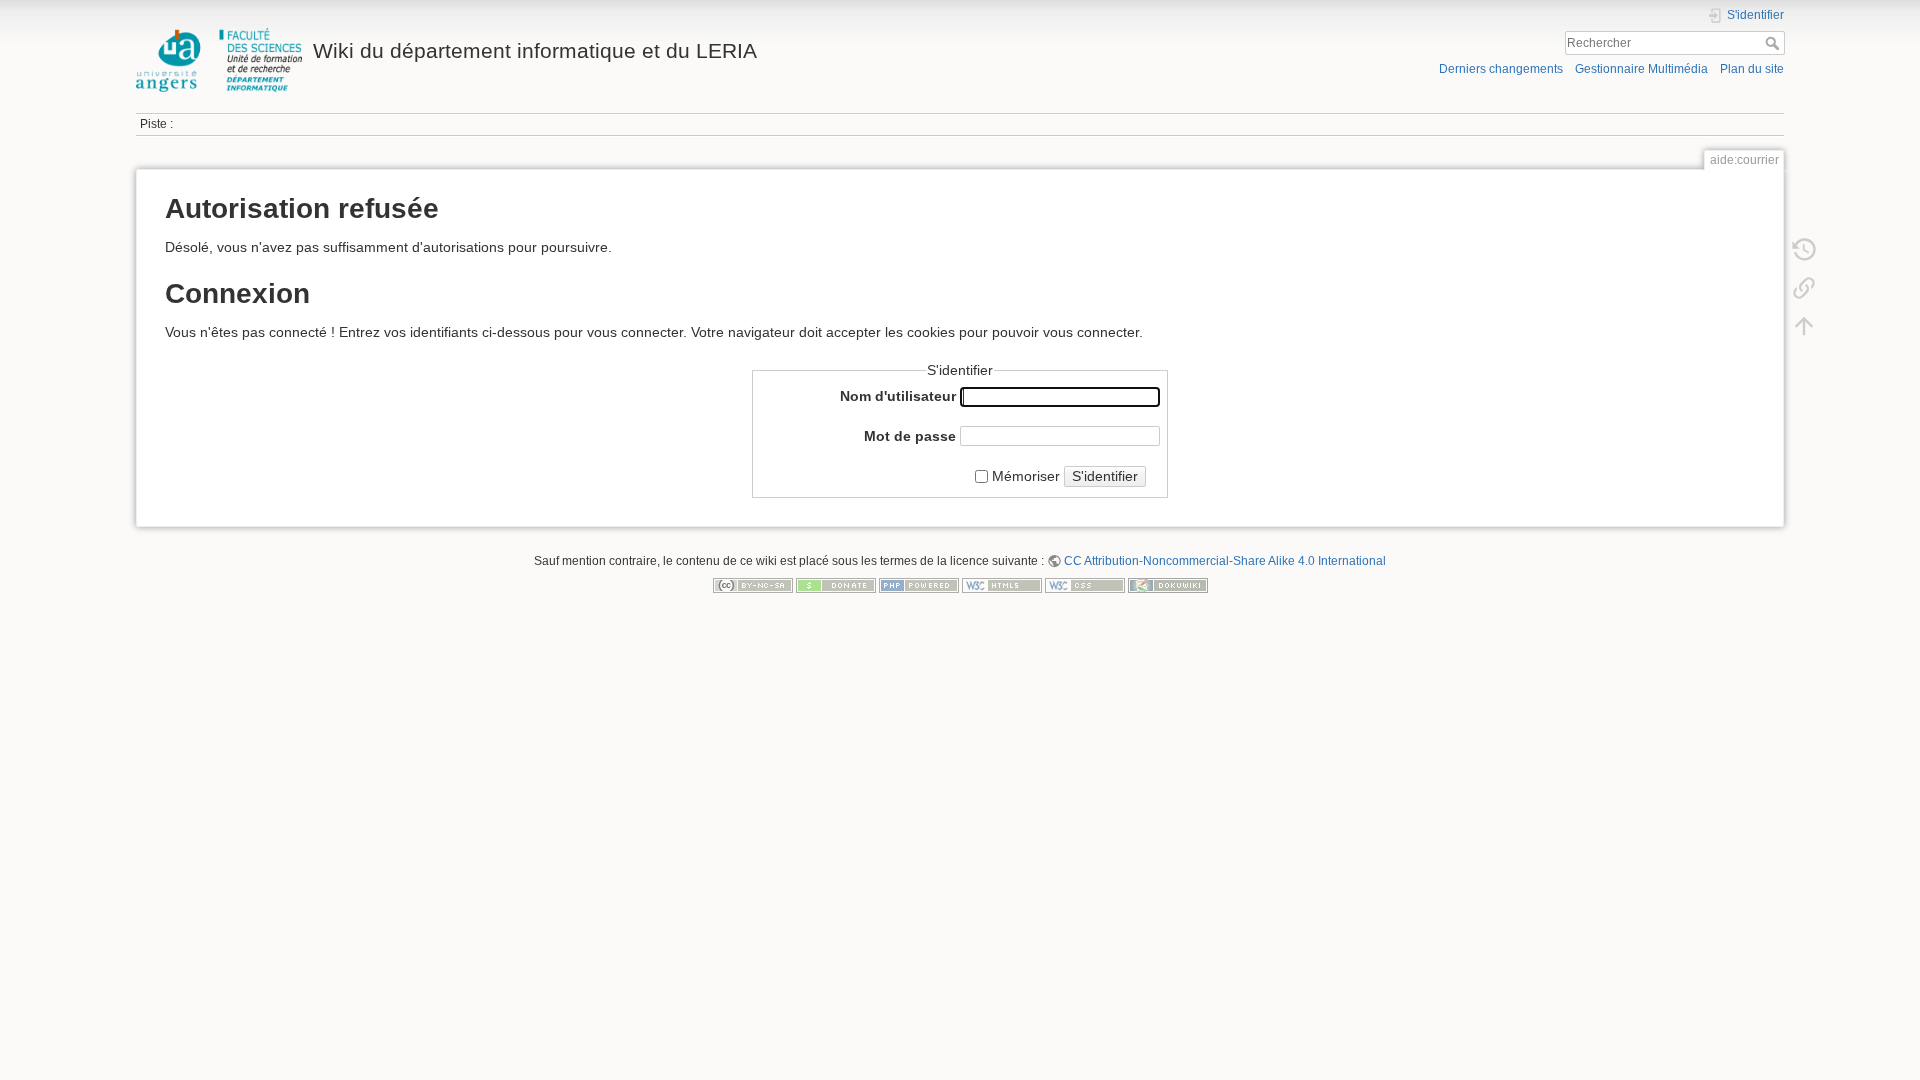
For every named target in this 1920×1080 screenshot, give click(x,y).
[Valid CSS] (1085, 584)
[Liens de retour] (1804, 288)
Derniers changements (1501, 69)
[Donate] (836, 584)
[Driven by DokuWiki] (1168, 584)
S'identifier (1105, 476)
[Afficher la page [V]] (1804, 212)
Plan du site (1752, 69)
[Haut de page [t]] (1804, 326)
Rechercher (1774, 43)
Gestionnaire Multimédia (1641, 69)
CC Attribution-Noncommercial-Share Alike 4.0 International (1225, 561)
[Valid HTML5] (1002, 584)
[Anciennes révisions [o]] (1804, 250)
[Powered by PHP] (919, 584)
